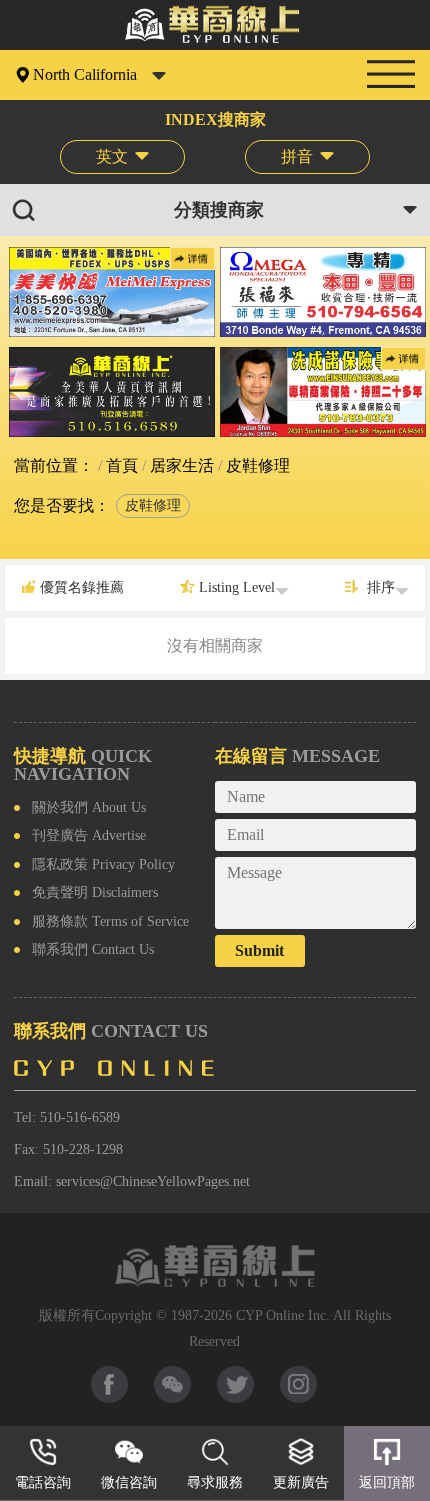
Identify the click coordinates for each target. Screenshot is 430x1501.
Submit (259, 950)
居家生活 (180, 465)
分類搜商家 (219, 210)
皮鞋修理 (153, 505)
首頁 (120, 465)
